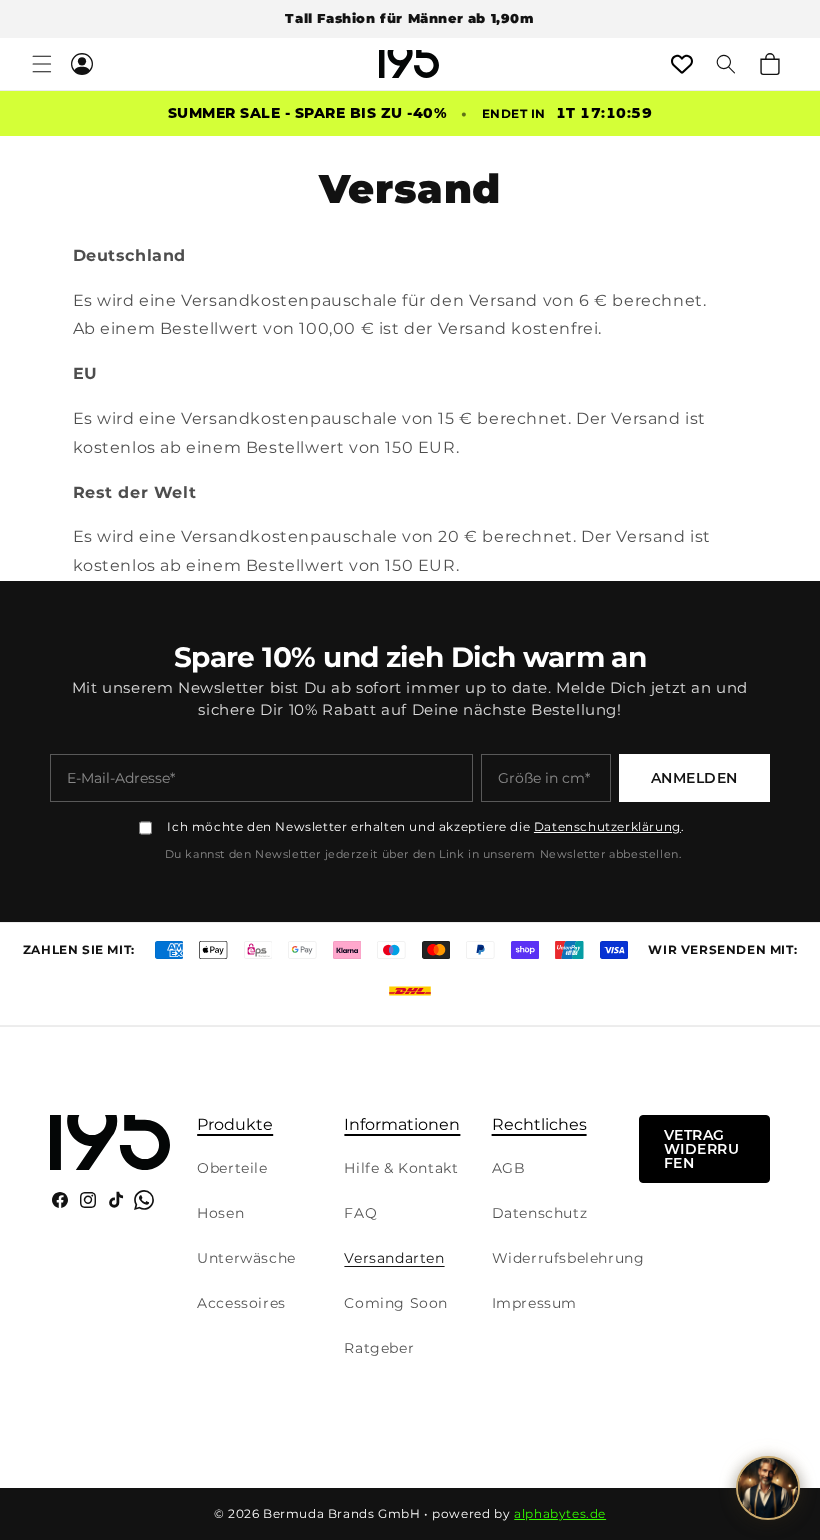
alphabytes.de (560, 1513)
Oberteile (232, 1168)
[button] (42, 64)
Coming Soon (396, 1303)
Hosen (220, 1213)
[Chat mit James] (768, 1488)
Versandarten (394, 1258)
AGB (509, 1168)
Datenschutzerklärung (607, 826)
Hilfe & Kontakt (401, 1168)
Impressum (534, 1303)
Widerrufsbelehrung (568, 1258)
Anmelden (694, 778)
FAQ (360, 1213)
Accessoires (241, 1303)
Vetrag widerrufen (702, 1149)
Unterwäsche (246, 1258)
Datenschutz (540, 1213)
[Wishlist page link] (682, 64)
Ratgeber (379, 1348)
